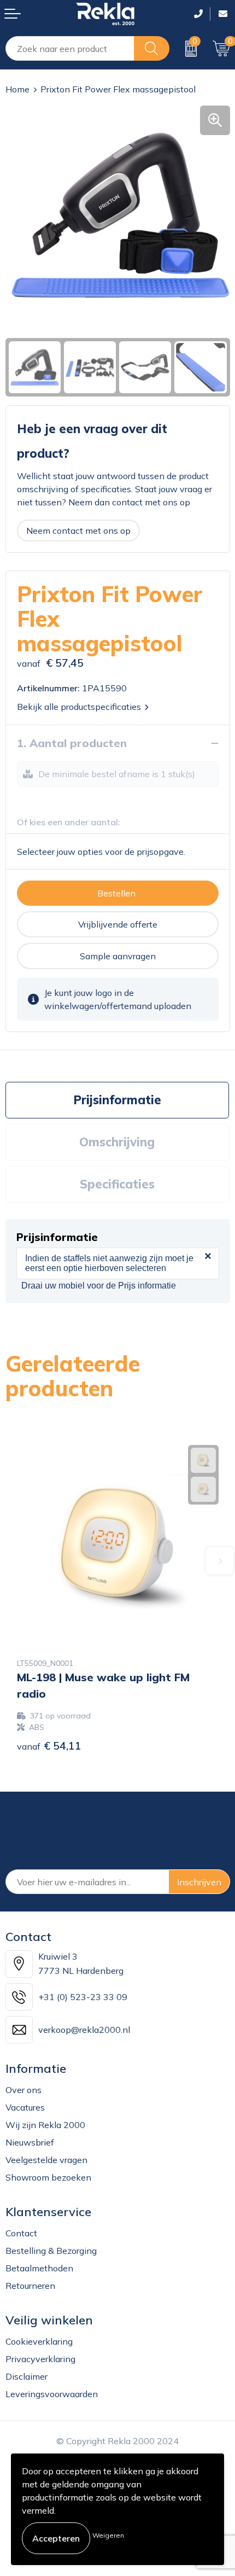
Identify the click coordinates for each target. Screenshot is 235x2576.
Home (17, 89)
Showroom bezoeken (48, 2177)
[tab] (117, 1100)
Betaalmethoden (39, 2268)
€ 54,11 (49, 1745)
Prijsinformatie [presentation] (117, 1100)
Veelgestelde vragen (46, 2160)
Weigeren (108, 2535)
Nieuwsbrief (30, 2142)
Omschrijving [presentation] (117, 1142)
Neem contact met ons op (78, 531)
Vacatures (25, 2107)
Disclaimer (27, 2376)
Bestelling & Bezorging (51, 2251)
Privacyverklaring (40, 2359)
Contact (21, 2233)
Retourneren (30, 2286)
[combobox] (70, 48)
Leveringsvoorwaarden (52, 2394)
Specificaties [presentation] (117, 1184)
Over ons (23, 2090)
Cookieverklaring (39, 2341)
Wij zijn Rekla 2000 (45, 2125)
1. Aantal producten (72, 743)
